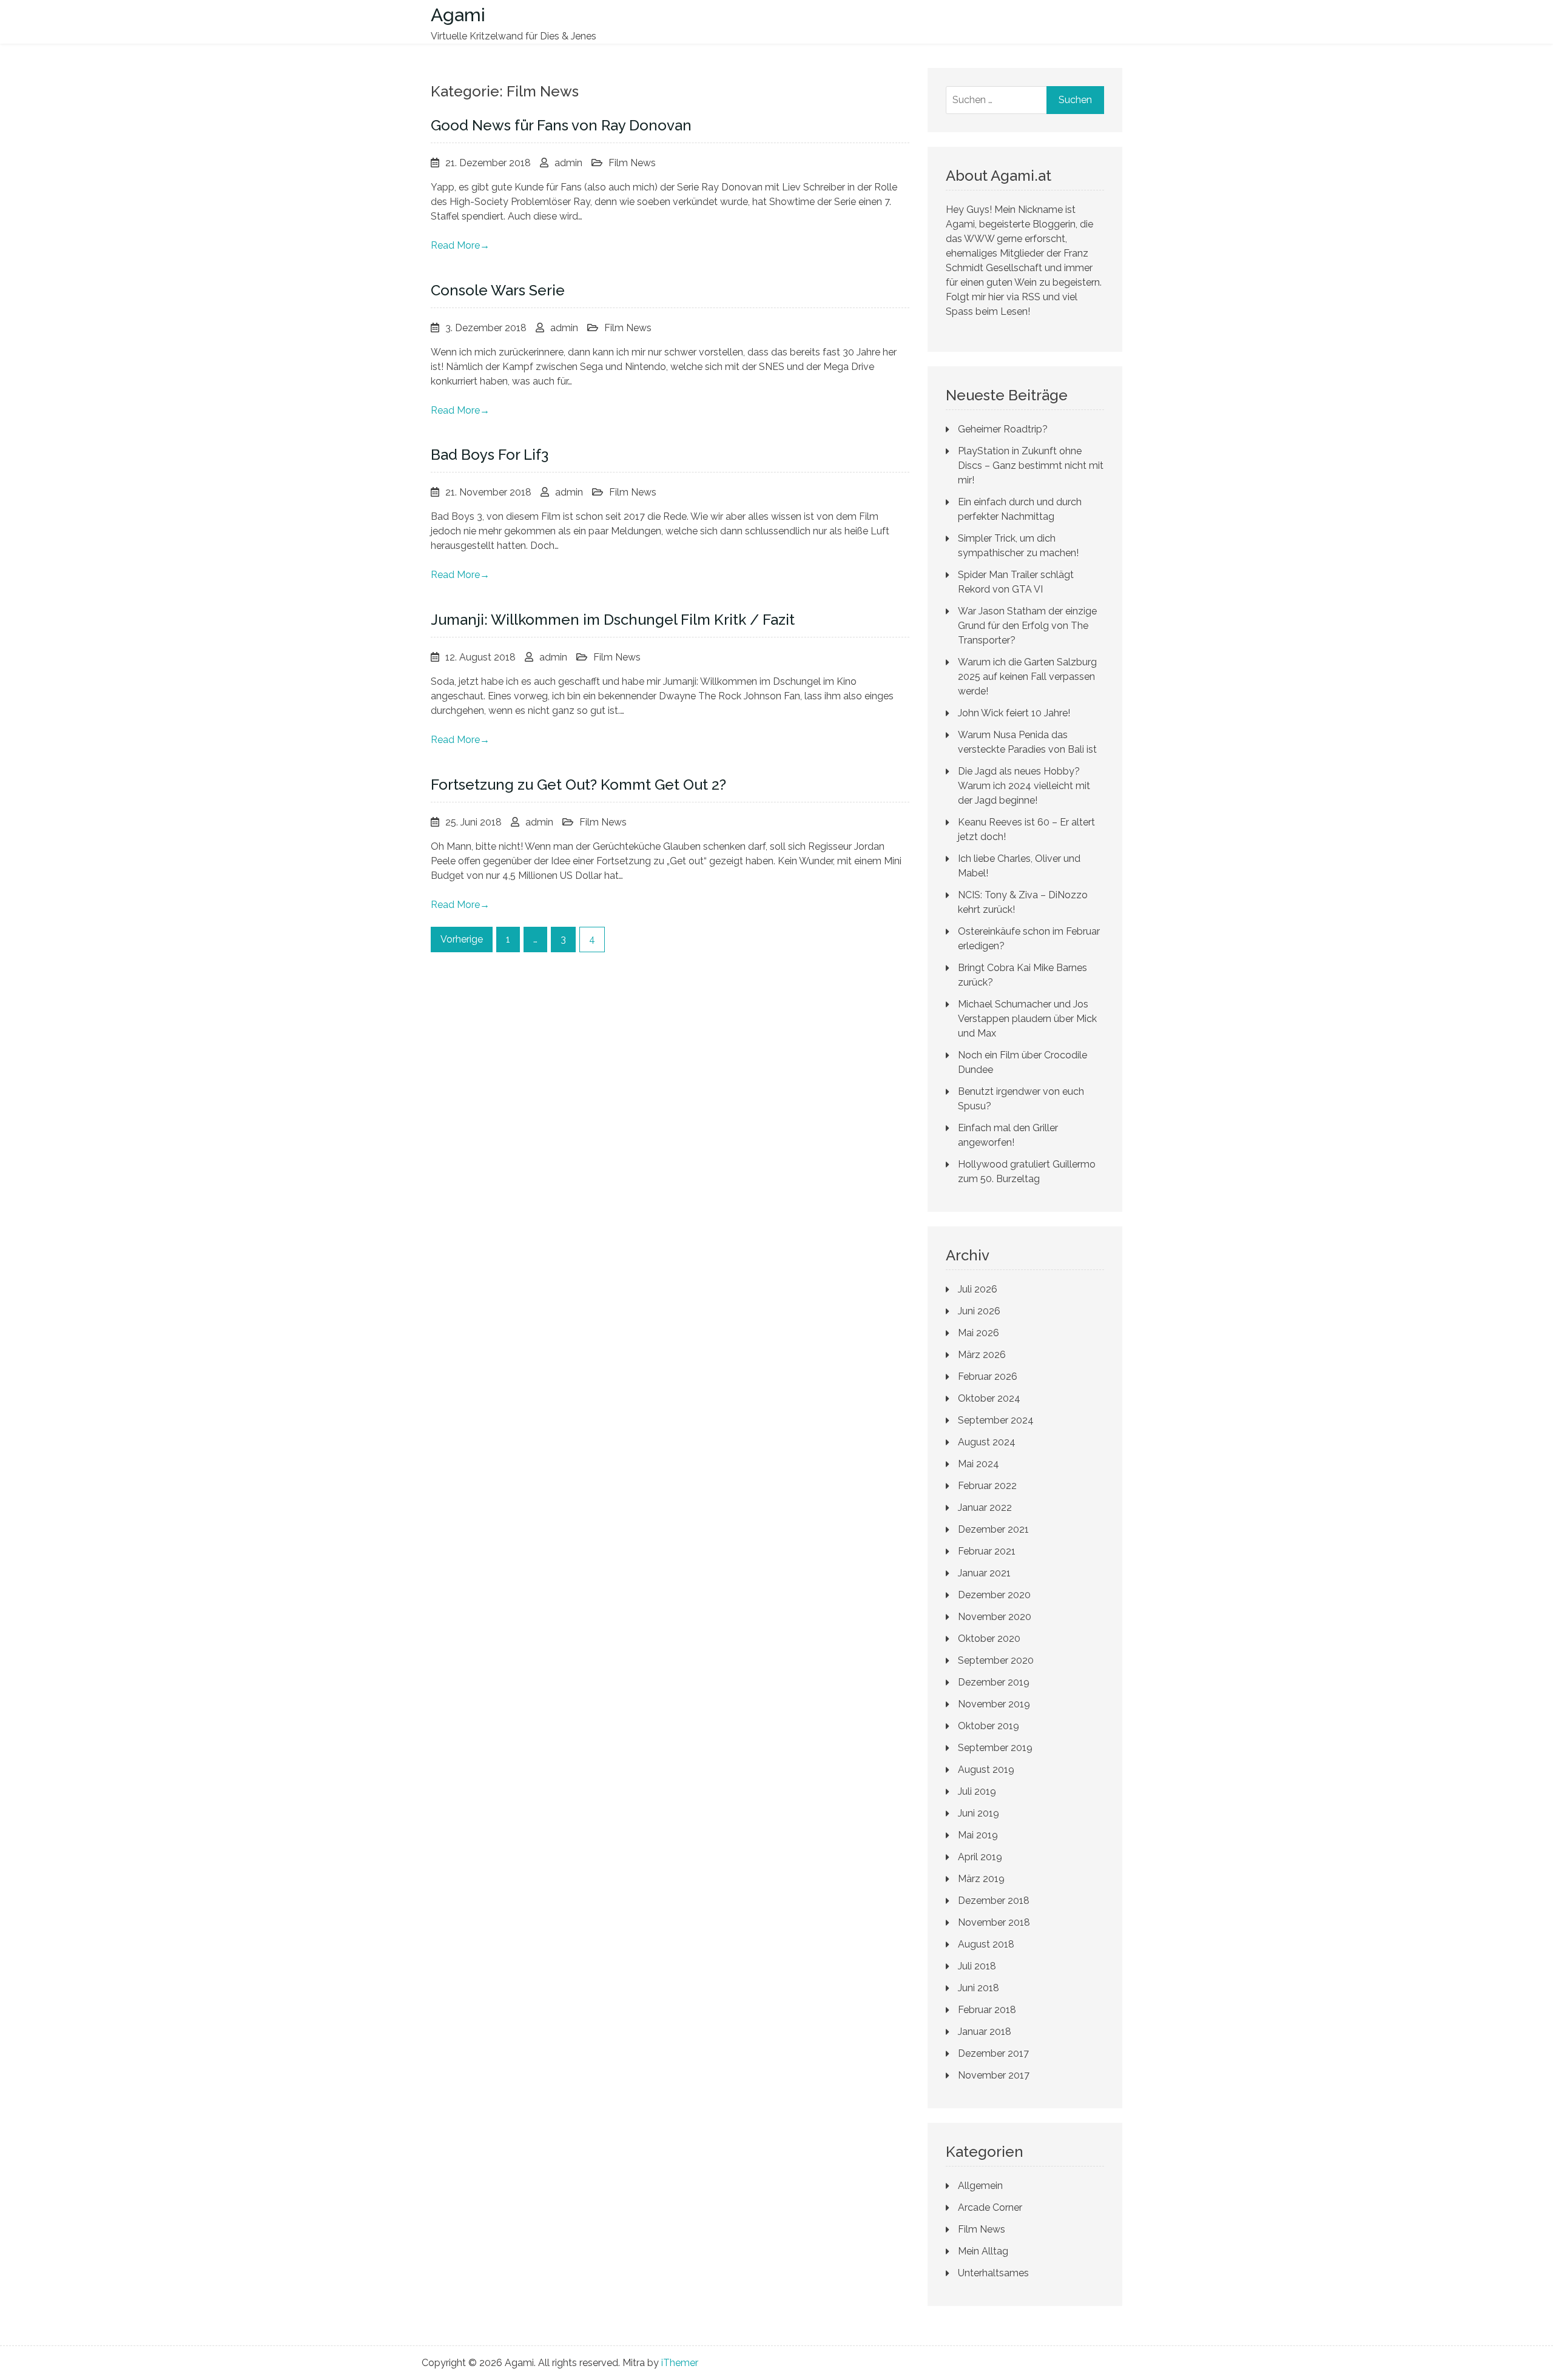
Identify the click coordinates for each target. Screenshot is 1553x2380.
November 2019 (994, 1704)
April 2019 (980, 1857)
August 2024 (987, 1442)
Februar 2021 (987, 1551)
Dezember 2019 (994, 1682)
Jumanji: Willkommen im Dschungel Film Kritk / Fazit (613, 620)
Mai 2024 (979, 1464)
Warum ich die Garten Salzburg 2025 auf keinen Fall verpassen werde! (1027, 677)
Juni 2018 (979, 1988)
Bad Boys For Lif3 (490, 455)
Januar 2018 (985, 2032)
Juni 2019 (979, 1813)
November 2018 (994, 1922)
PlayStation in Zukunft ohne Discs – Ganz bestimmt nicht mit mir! (1031, 466)
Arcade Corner (990, 2207)
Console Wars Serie (498, 290)
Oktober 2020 (989, 1639)
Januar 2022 (985, 1508)
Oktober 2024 (989, 1398)
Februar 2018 (987, 2010)
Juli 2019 (977, 1791)
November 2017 (994, 2075)
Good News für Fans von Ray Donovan (561, 125)
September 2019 (995, 1748)
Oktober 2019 (989, 1726)
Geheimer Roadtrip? (1003, 429)
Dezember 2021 (993, 1529)
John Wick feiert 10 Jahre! (1014, 713)
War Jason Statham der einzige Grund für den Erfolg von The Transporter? (1027, 626)
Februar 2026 (988, 1377)
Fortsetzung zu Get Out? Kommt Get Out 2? (578, 785)
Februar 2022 (987, 1486)
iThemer (680, 2363)
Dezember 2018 (994, 1901)
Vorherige (462, 939)
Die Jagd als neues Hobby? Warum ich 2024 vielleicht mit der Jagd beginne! (1024, 786)
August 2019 (986, 1770)
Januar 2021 (984, 1573)
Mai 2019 (978, 1835)
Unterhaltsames (993, 2273)
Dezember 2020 (994, 1595)
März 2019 (981, 1879)
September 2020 (996, 1660)
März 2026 (982, 1355)
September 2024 (996, 1420)
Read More (460, 245)
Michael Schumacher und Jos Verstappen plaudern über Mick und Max (1027, 1019)
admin (568, 163)
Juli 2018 (977, 1966)
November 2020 (995, 1617)
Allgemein (980, 2186)
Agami (458, 15)
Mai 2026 (979, 1333)
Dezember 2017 (993, 2053)
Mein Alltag (983, 2251)
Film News (632, 163)
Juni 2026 (979, 1311)
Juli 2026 (978, 1289)
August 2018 (986, 1944)
